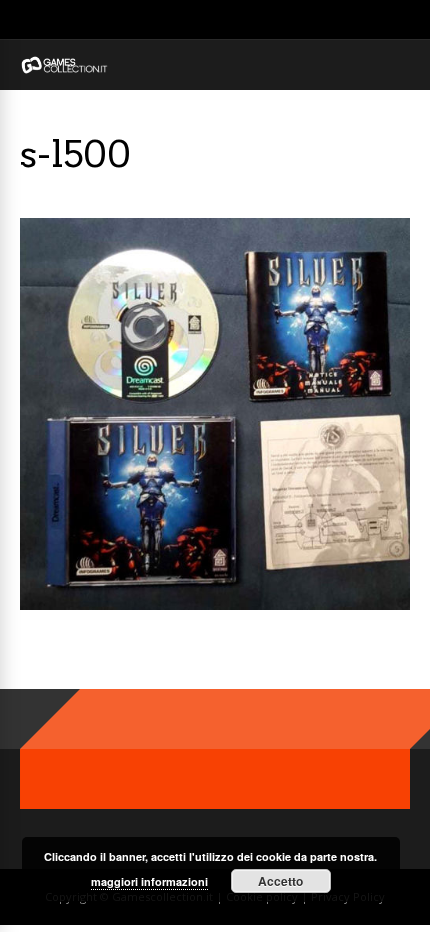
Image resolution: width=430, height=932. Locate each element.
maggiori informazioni (149, 881)
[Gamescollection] (65, 69)
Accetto (280, 881)
